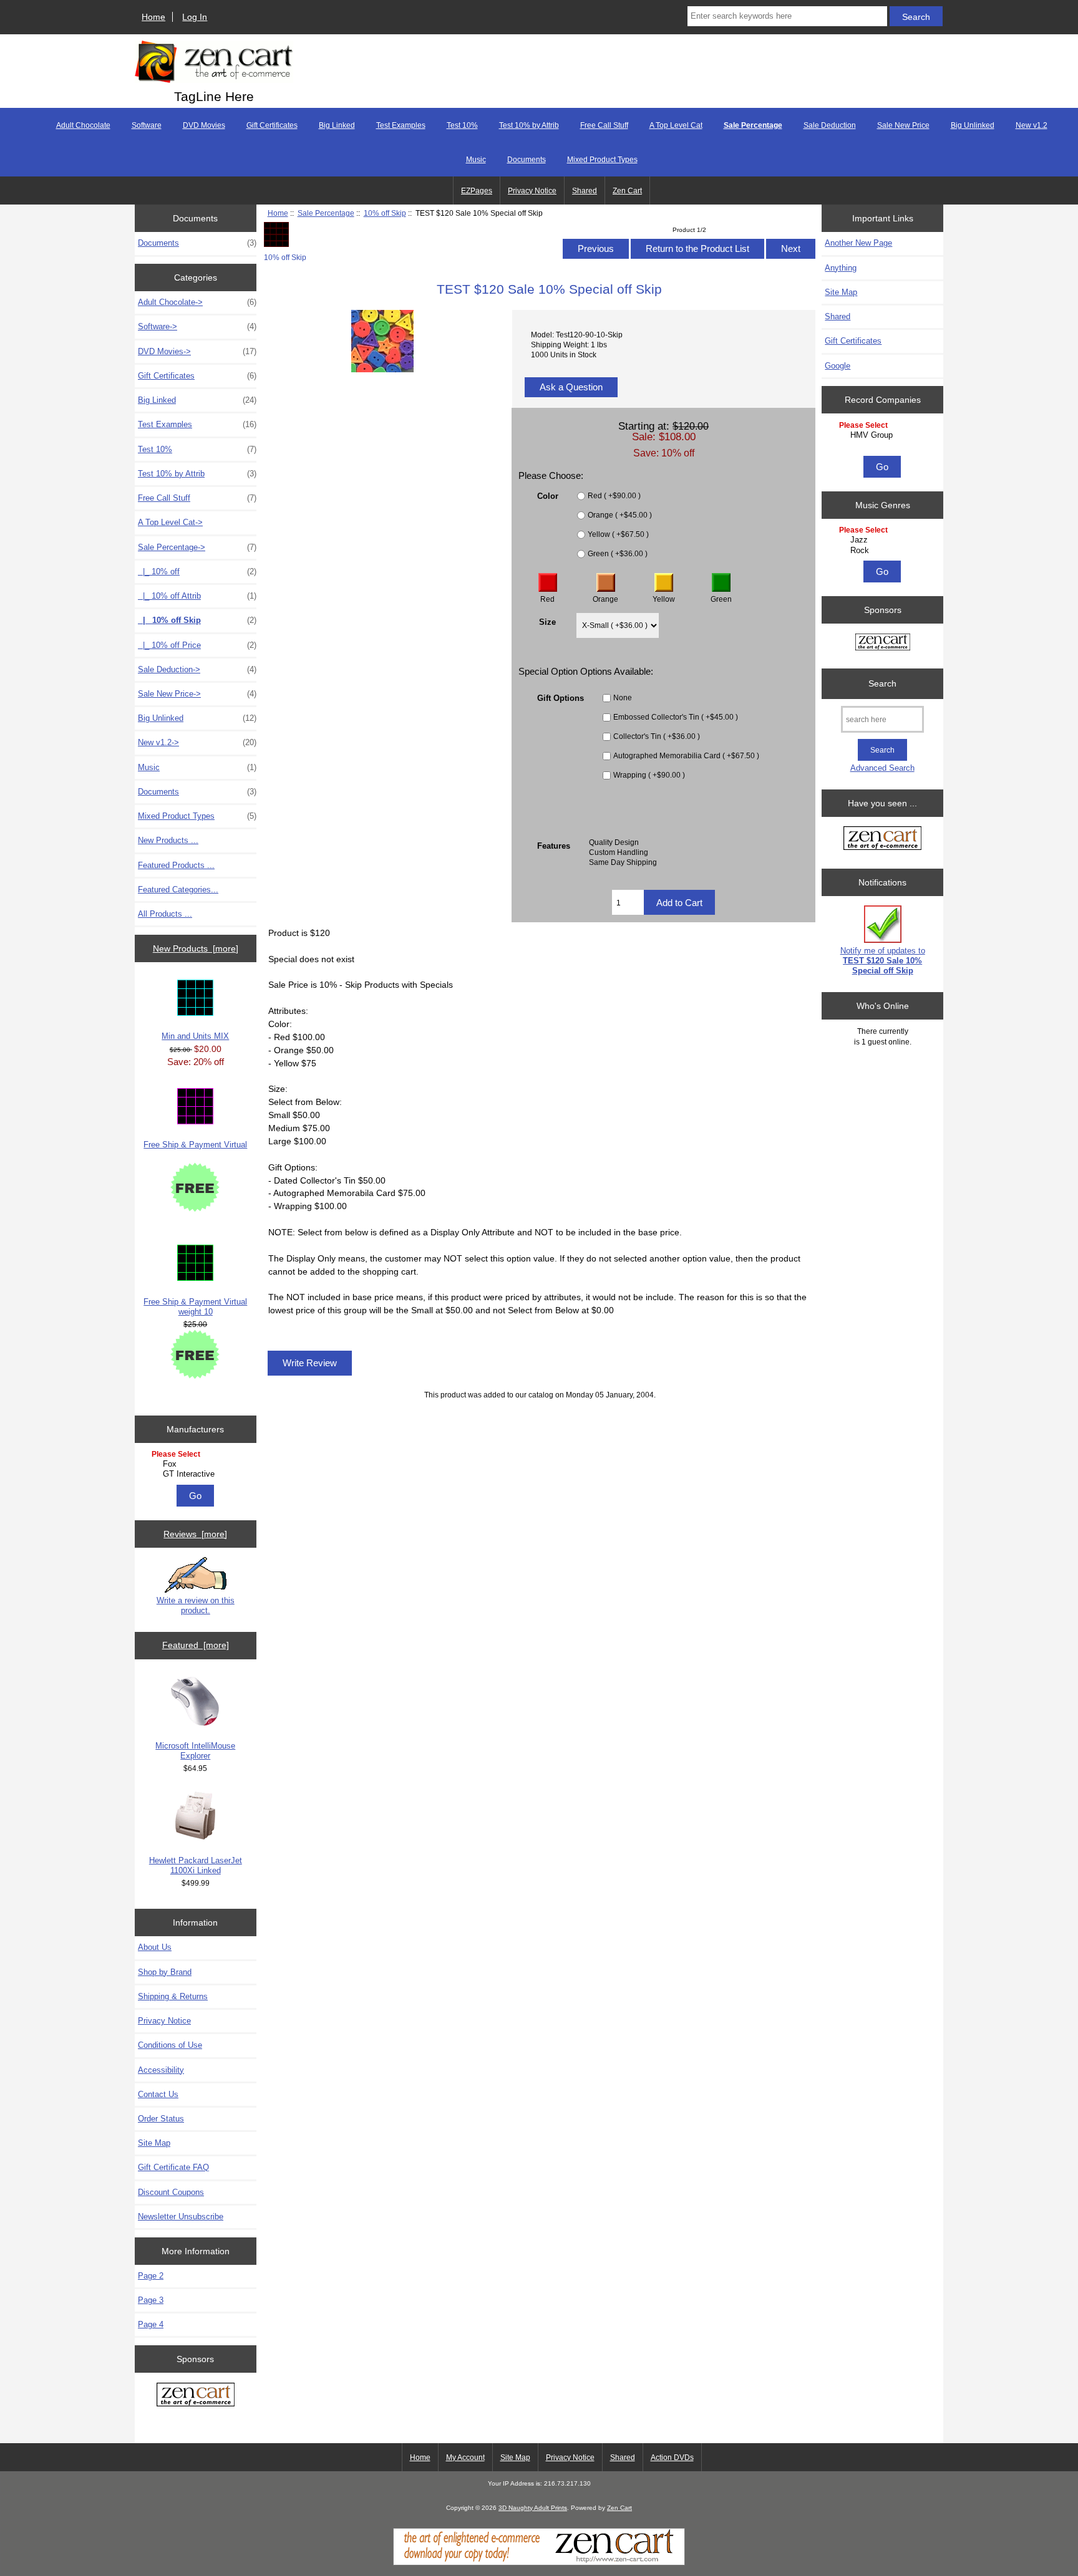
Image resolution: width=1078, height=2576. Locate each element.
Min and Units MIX (195, 1036)
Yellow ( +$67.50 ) (618, 535)
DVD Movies (204, 125)
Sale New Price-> (197, 694)
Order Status (161, 2119)
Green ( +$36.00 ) (618, 554)
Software (147, 125)
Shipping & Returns (173, 1996)
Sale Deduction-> (197, 669)
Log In (195, 17)
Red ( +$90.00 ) (614, 496)
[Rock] (884, 551)
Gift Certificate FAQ (173, 2167)
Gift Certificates (272, 125)
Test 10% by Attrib (529, 125)
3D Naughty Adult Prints (533, 2508)
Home (153, 17)
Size (547, 621)
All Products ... (165, 914)
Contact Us (158, 2094)
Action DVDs (672, 2458)
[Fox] (197, 1464)
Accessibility (161, 2070)
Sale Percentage (326, 213)
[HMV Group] (884, 435)
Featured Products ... (176, 865)
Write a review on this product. (196, 1605)
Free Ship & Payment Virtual (195, 1145)
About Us (155, 1947)
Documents (527, 160)
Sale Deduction (830, 125)
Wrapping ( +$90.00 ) (649, 775)
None (623, 698)
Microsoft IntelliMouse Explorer (195, 1751)
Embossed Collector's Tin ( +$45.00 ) (676, 717)
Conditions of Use (170, 2045)
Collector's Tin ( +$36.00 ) (657, 737)
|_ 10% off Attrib (197, 596)
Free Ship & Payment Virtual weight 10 (195, 1307)
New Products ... (168, 840)
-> (197, 547)
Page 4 (151, 2324)
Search (882, 683)
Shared (585, 191)
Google (838, 366)
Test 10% (462, 125)
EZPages (477, 191)
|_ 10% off (197, 572)
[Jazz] (884, 540)
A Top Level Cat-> (170, 522)
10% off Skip (385, 213)
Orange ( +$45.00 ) (620, 515)
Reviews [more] (195, 1534)
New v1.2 (1032, 125)
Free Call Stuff (604, 125)
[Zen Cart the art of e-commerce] (196, 2396)
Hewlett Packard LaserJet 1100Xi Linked (196, 1865)
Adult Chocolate (83, 125)
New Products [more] (196, 948)
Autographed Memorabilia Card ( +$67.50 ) (686, 756)
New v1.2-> (197, 742)
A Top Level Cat (676, 125)
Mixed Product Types (602, 160)
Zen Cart (627, 191)
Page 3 (151, 2300)
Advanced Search (882, 768)
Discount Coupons (171, 2192)
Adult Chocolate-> (197, 302)
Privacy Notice (532, 191)
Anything (841, 268)
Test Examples (401, 125)
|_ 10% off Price (197, 645)
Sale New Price (903, 125)
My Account (465, 2458)
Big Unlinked (973, 125)
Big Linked (337, 125)
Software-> (197, 326)
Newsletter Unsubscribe (181, 2217)
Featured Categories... (178, 890)
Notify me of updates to (883, 961)
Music (476, 160)
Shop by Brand (165, 1972)
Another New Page (858, 243)
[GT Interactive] (197, 1474)
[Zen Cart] (539, 2563)
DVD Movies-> (197, 351)
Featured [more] (196, 1645)
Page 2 (151, 2276)
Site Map (154, 2143)
